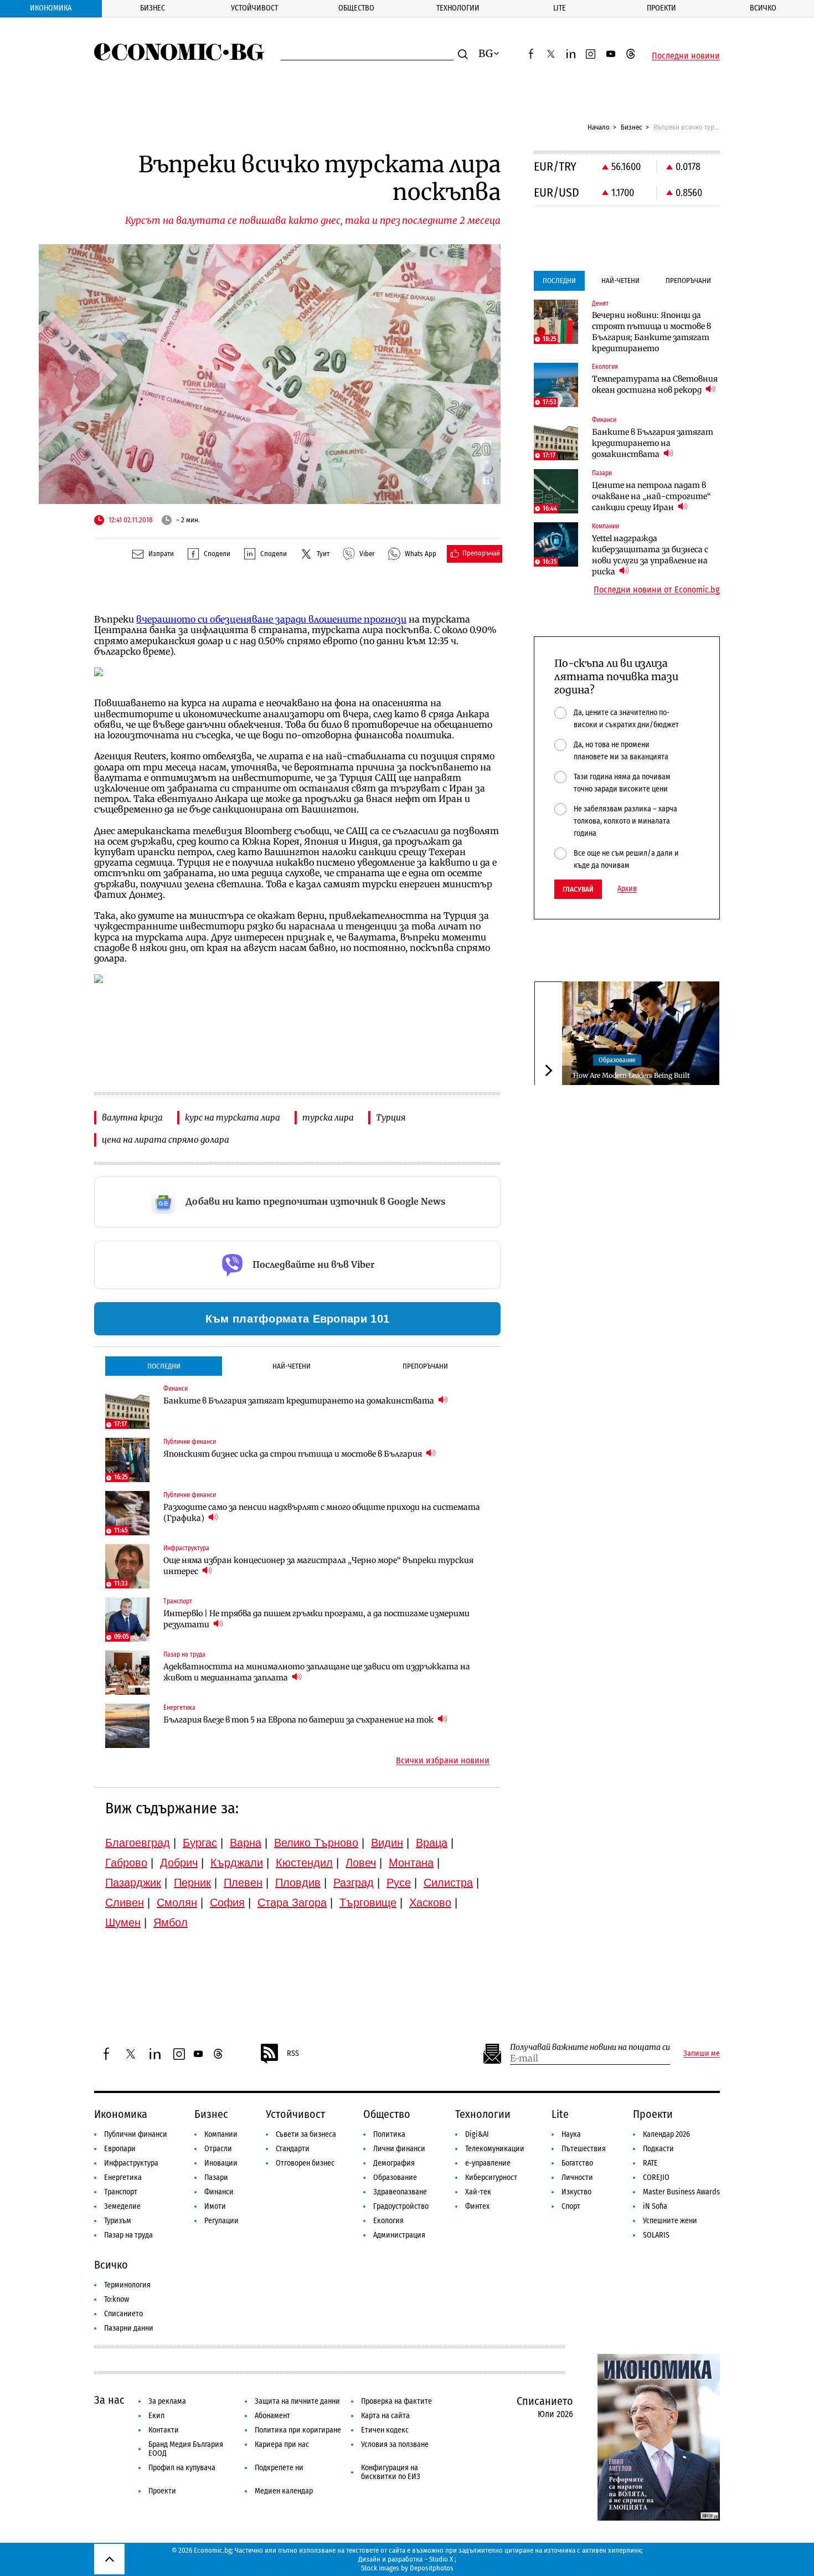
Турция (391, 1117)
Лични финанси (399, 2149)
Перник (192, 1883)
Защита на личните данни (297, 2401)
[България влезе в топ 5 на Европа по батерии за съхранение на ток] (127, 1726)
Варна (246, 1843)
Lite (560, 8)
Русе (399, 1883)
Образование (617, 1060)
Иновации (221, 2163)
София (227, 1903)
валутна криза (132, 1117)
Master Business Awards (681, 2192)
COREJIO (656, 2177)
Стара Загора (292, 1903)
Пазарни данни (129, 2328)
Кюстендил (304, 1863)
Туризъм (118, 2221)
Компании (221, 2134)
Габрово (126, 1863)
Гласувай (578, 889)
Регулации (221, 2221)
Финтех (477, 2206)
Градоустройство (401, 2206)
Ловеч (361, 1863)
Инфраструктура (131, 2163)
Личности (577, 2177)
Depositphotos (432, 2568)
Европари (120, 2149)
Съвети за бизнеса (306, 2134)
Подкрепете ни (279, 2468)
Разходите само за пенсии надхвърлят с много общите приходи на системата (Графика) (322, 1513)
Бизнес (153, 8)
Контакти (164, 2430)
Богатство (577, 2163)
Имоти (215, 2206)
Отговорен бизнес (305, 2163)
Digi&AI (477, 2134)
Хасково (430, 1903)
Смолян (177, 1903)
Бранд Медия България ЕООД (186, 2449)
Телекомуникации (495, 2149)
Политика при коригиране (298, 2430)
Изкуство (576, 2192)
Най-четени (292, 1366)
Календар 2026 (666, 2134)
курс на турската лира (233, 1117)
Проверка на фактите (396, 2401)
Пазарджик (133, 1883)
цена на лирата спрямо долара (166, 1140)
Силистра (448, 1883)
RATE (650, 2163)
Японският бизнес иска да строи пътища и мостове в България (293, 1454)
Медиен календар (284, 2491)
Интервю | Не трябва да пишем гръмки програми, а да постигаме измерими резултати (316, 1619)
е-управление (488, 2163)
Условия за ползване (395, 2444)
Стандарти (293, 2149)
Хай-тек (478, 2192)
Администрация (399, 2235)
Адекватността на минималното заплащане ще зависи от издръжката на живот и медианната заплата (317, 1672)
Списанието (123, 2314)
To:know (117, 2299)
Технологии (458, 8)
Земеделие (122, 2206)
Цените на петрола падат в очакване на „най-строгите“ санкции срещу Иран (651, 496)
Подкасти (658, 2149)
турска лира (328, 1117)
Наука (571, 2134)
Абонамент (272, 2416)
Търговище (368, 1903)
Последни (164, 1366)
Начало (599, 127)
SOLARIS (656, 2235)
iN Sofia (655, 2206)
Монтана (411, 1863)
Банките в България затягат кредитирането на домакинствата (300, 1401)
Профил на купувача (182, 2468)
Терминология (127, 2285)
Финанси (219, 2192)
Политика (389, 2134)
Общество (356, 8)
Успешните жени (670, 2221)
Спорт (571, 2206)
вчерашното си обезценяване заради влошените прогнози (271, 619)
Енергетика (123, 2177)
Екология (388, 2221)
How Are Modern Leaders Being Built (632, 1075)
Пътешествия (584, 2149)
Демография (394, 2163)
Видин (387, 1843)
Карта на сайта (385, 2416)
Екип (156, 2416)
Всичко (763, 8)
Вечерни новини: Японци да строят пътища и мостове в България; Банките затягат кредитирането (651, 332)
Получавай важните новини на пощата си (590, 2047)
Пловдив (298, 1883)
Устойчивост (254, 8)
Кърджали (237, 1863)
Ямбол (171, 1922)
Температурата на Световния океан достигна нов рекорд (655, 384)
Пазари (216, 2177)
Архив (627, 889)
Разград (354, 1883)
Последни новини (686, 56)
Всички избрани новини (443, 1761)
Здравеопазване (400, 2192)
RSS (293, 2053)
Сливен (125, 1903)
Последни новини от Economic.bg (657, 590)
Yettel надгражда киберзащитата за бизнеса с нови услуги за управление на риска (650, 555)
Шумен (123, 1922)
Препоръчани (425, 1366)
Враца (432, 1843)
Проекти (661, 8)
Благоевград (138, 1843)
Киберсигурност (491, 2177)
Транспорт (121, 2192)
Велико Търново (316, 1843)
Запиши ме (702, 2054)
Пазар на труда (128, 2235)
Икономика (51, 8)
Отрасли (218, 2149)
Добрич (179, 1863)
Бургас (200, 1843)
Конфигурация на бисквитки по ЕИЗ (391, 2472)
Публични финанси (136, 2134)
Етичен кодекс (385, 2430)
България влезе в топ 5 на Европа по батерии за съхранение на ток (299, 1720)
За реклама (167, 2401)
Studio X (441, 2559)
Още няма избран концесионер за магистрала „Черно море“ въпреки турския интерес (318, 1566)
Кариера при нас (282, 2444)
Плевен (243, 1883)
